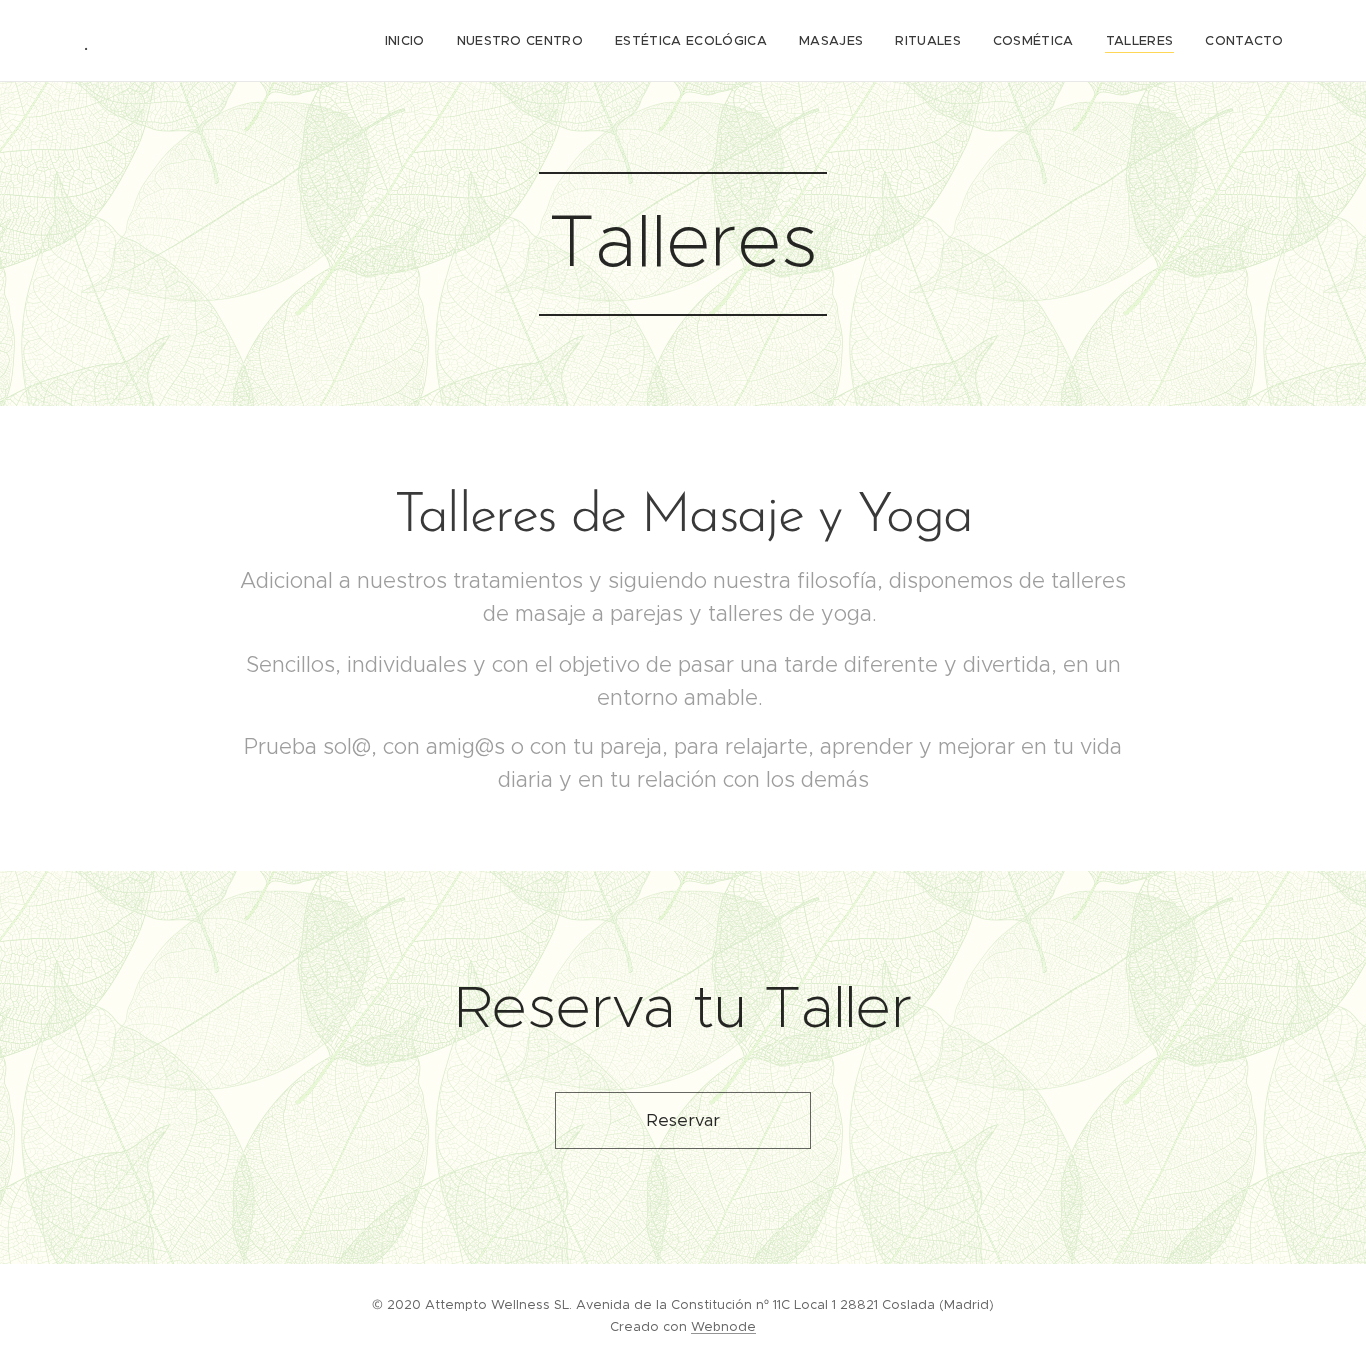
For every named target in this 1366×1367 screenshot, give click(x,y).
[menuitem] (410, 41)
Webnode (723, 1326)
